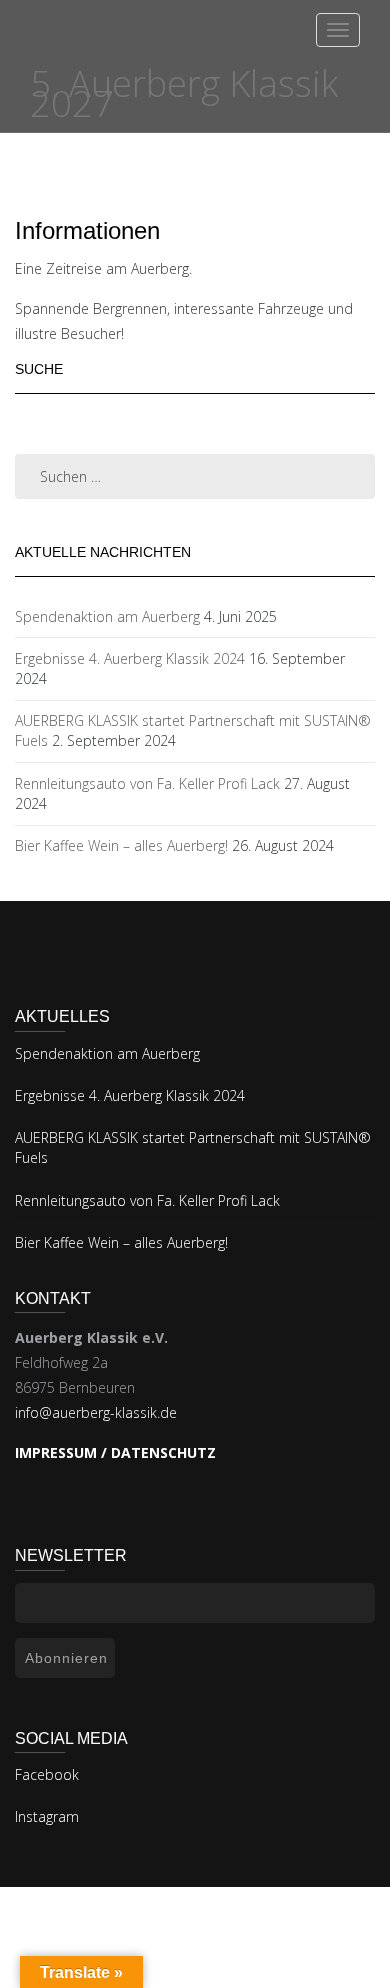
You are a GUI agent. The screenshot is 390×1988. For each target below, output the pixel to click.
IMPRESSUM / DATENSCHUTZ (115, 1452)
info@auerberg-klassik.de (96, 1412)
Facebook (47, 1774)
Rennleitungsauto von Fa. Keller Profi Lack (147, 783)
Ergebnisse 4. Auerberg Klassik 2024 (130, 658)
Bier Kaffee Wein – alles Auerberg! (121, 845)
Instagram (47, 1816)
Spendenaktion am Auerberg (107, 616)
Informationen (87, 230)
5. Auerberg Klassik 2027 (184, 93)
